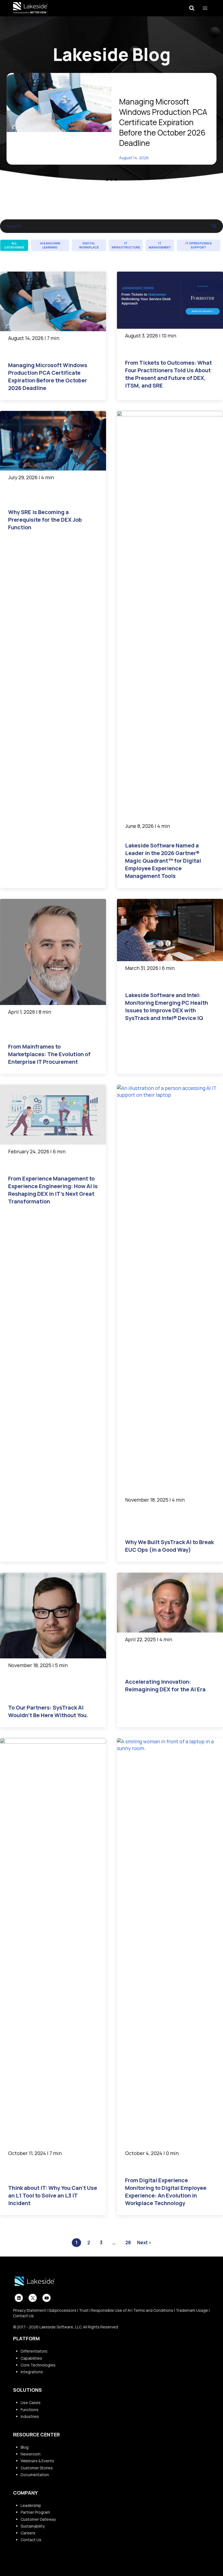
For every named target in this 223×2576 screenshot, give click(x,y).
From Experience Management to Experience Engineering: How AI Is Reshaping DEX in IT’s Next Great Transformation (53, 1190)
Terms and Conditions (153, 2310)
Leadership (31, 2505)
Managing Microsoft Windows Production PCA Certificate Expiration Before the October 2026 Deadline (163, 122)
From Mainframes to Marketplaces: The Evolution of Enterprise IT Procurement (49, 1054)
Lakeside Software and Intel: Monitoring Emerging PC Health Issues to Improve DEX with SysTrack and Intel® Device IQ (167, 1006)
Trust (84, 2310)
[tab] (107, 180)
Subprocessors (62, 2310)
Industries (30, 2416)
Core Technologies (38, 2365)
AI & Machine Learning (50, 245)
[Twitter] (33, 2298)
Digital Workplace (89, 245)
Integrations (32, 2372)
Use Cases (31, 2403)
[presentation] (59, 102)
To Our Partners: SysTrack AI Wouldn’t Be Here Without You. (48, 1711)
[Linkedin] (19, 2298)
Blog (25, 2447)
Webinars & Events (37, 2461)
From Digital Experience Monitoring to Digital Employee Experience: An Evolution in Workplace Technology (166, 2192)
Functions (30, 2410)
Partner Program (35, 2512)
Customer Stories (37, 2468)
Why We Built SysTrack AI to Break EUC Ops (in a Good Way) (169, 1546)
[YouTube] (47, 2298)
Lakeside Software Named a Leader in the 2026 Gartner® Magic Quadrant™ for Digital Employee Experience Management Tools (163, 861)
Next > (144, 2243)
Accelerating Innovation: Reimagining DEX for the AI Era (165, 1685)
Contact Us (23, 2316)
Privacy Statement (30, 2310)
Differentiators (34, 2351)
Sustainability (33, 2526)
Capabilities (31, 2358)
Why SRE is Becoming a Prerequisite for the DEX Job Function (45, 520)
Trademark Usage (192, 2310)
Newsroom (31, 2454)
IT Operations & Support (199, 245)
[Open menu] (205, 8)
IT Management (160, 245)
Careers (28, 2533)
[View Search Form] (192, 8)
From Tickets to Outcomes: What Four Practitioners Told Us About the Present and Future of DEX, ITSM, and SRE (168, 374)
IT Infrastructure (126, 245)
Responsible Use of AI (111, 2310)
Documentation (35, 2475)
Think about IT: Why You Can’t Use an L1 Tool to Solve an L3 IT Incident (53, 2195)
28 (128, 2243)
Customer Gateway (38, 2519)
